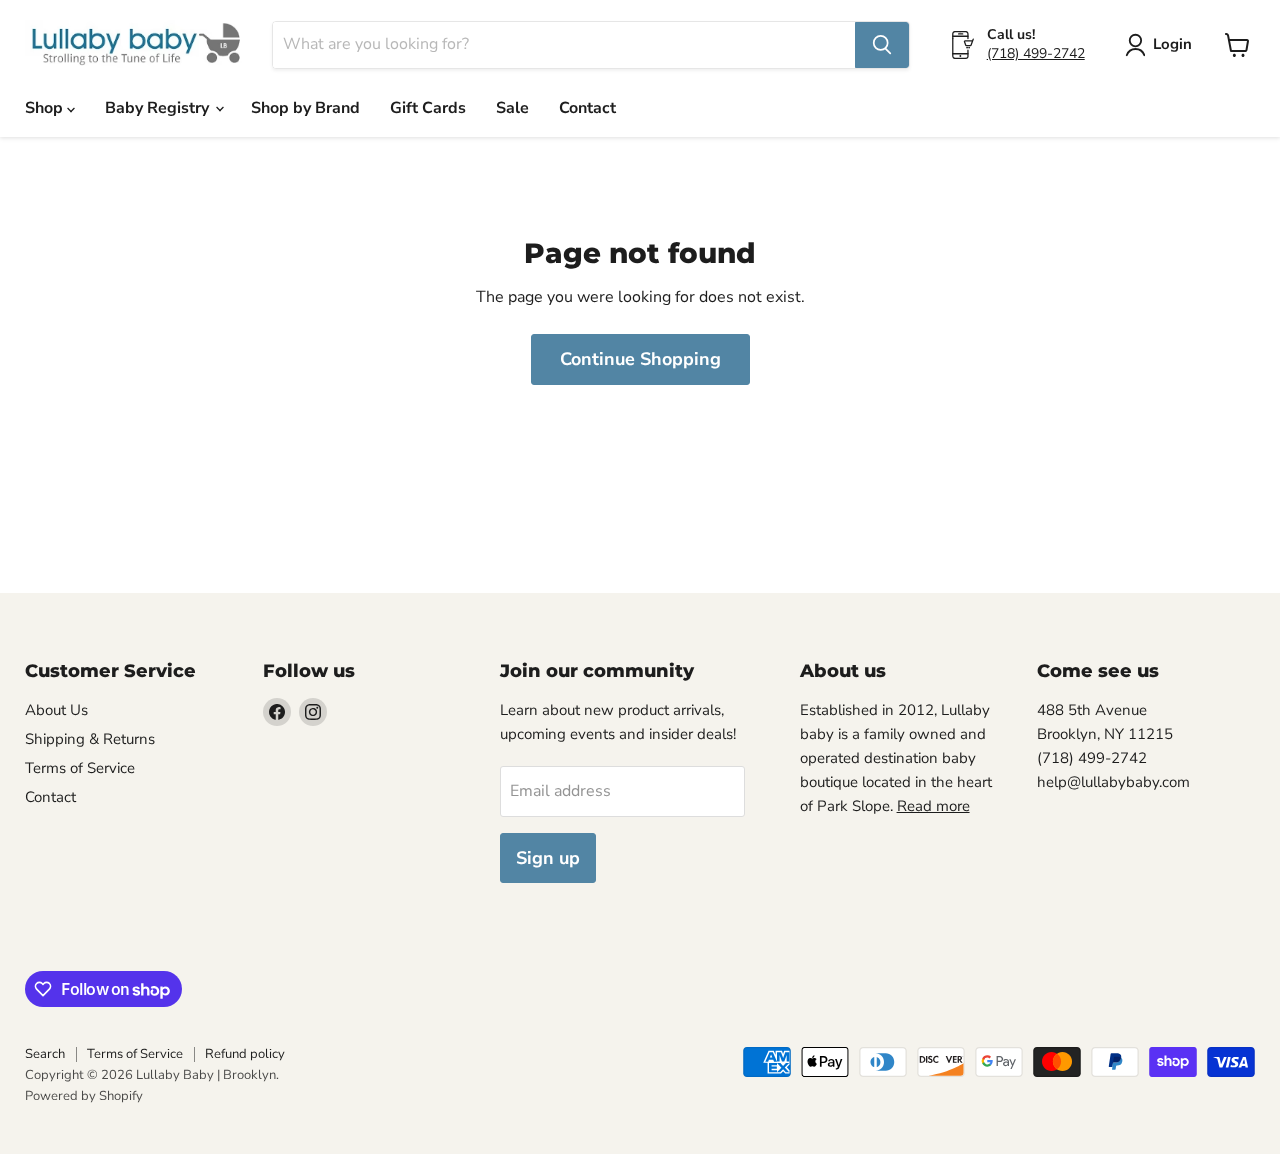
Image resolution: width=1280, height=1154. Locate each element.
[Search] (882, 45)
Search (45, 1054)
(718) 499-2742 (1036, 53)
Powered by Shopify (84, 1096)
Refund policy (245, 1054)
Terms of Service (80, 768)
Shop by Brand (305, 108)
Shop (46, 108)
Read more (933, 806)
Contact (587, 108)
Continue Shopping (640, 359)
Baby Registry (159, 108)
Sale (512, 108)
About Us (56, 710)
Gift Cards (428, 108)
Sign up (548, 858)
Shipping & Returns (90, 739)
